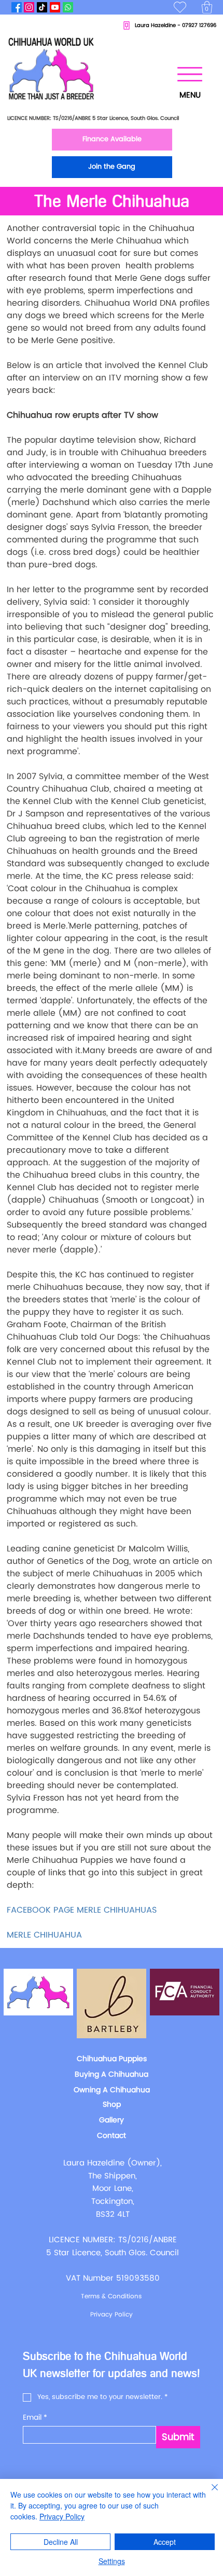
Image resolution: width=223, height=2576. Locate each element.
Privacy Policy (62, 2516)
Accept (165, 2542)
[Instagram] (29, 7)
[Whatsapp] (68, 7)
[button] (207, 7)
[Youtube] (55, 7)
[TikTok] (42, 7)
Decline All (61, 2542)
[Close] (208, 2493)
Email (35, 2417)
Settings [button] (112, 2561)
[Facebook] (17, 7)
